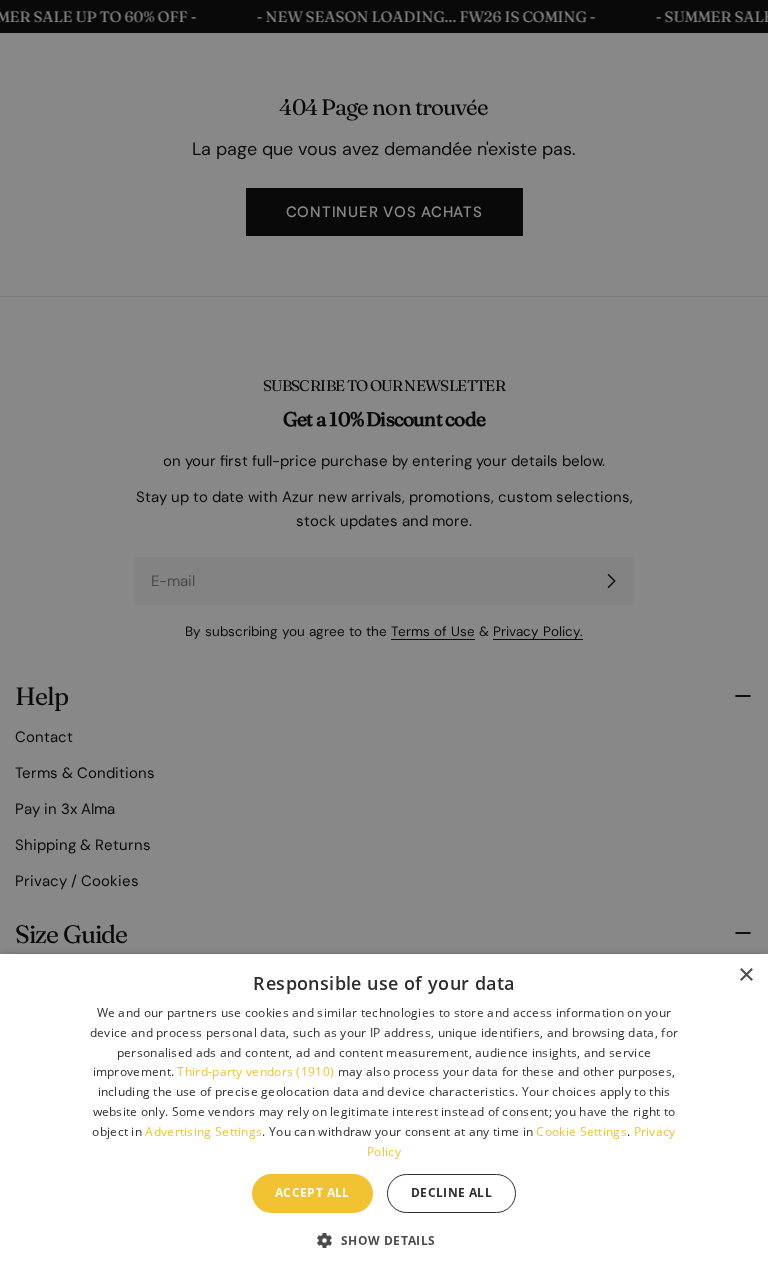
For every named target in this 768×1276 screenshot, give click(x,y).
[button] (383, 1240)
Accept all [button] (312, 1192)
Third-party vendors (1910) (255, 1071)
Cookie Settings (581, 1131)
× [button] (745, 975)
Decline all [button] (451, 1192)
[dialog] (384, 1115)
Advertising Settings (203, 1131)
